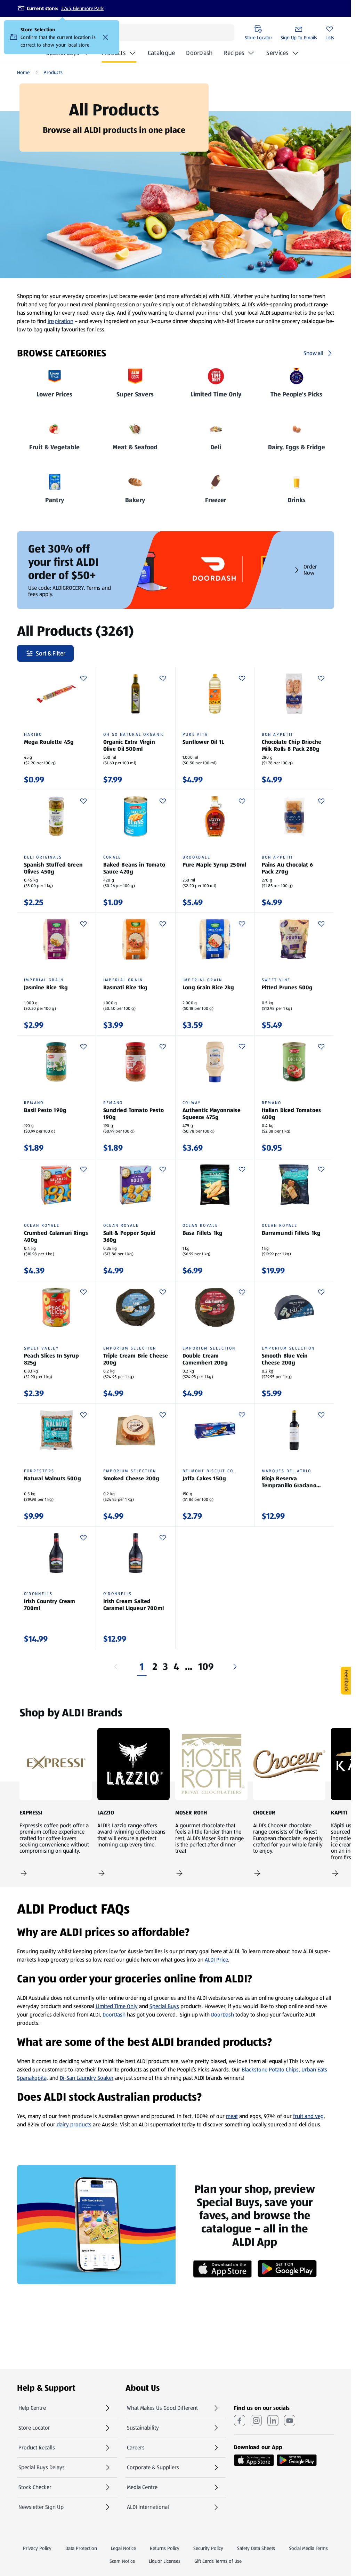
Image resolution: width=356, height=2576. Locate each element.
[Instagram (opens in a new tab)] (256, 2421)
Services (277, 53)
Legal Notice (123, 2548)
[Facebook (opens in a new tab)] (240, 2421)
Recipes (234, 53)
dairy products (74, 2124)
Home (23, 72)
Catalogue (161, 55)
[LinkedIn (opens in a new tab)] (273, 2421)
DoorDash (199, 55)
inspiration (60, 321)
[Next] (235, 1667)
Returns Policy (165, 2548)
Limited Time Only (117, 2006)
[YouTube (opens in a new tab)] (290, 2421)
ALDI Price (216, 1960)
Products (114, 53)
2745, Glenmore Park (82, 8)
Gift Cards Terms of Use (218, 2561)
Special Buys (164, 2006)
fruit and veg (308, 2116)
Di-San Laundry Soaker (87, 2078)
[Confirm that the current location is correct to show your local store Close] (105, 37)
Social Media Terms (308, 2548)
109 (206, 1667)
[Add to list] (83, 678)
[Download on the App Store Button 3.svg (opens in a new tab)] (254, 2460)
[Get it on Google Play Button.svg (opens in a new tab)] (297, 2460)
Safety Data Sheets (256, 2548)
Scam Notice (122, 2561)
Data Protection (81, 2548)
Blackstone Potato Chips (270, 2070)
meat (232, 2116)
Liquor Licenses (165, 2561)
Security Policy (208, 2548)
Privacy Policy (37, 2548)
